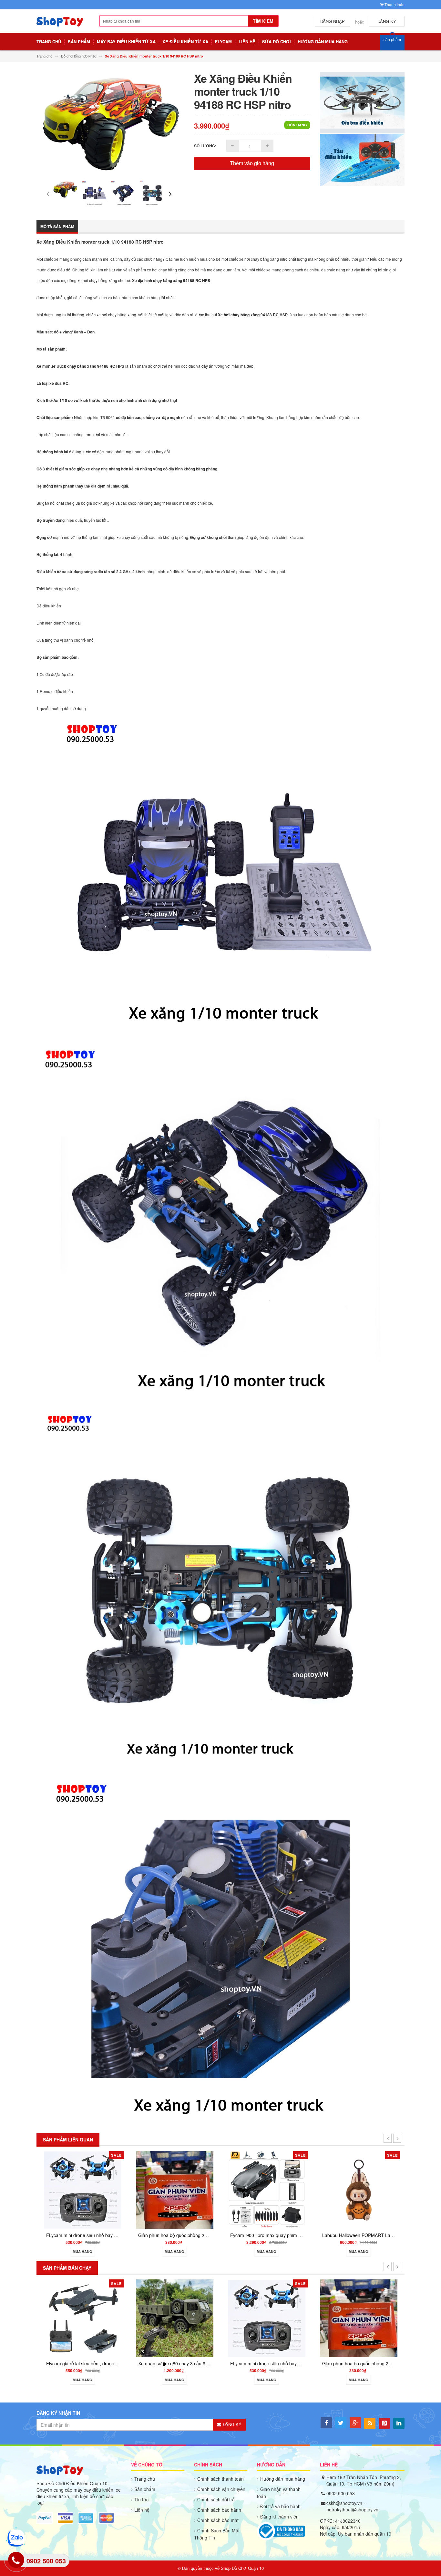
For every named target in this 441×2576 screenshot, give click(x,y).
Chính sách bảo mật (218, 2520)
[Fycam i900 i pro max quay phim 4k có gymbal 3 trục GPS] (115, 2189)
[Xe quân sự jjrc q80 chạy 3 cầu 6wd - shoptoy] (78, 2318)
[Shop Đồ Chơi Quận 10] (60, 25)
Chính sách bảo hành (219, 2510)
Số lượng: (205, 146)
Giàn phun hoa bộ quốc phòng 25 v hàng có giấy (276, 2363)
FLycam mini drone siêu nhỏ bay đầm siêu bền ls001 (188, 2363)
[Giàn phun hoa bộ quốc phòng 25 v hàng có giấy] (262, 2318)
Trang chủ (145, 2479)
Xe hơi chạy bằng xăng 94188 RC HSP (253, 315)
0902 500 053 (341, 2493)
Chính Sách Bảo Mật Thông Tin (217, 2534)
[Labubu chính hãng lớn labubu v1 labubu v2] (391, 2189)
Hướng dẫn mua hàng (283, 2479)
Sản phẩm (145, 2489)
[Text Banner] (362, 159)
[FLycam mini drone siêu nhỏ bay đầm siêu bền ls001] (170, 2318)
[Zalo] (16, 2538)
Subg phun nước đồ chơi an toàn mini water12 (365, 2329)
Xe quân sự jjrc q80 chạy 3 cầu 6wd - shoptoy (89, 2363)
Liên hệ (142, 2510)
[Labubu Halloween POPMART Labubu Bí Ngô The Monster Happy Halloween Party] (207, 2189)
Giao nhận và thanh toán (279, 2493)
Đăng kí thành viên (279, 2517)
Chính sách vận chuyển (221, 2489)
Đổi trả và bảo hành (280, 2506)
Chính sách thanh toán (221, 2479)
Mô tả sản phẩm (57, 226)
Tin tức (141, 2499)
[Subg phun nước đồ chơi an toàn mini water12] (354, 2301)
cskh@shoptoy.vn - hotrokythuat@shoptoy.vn (352, 2506)
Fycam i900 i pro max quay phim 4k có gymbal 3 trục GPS (138, 2235)
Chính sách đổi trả (216, 2499)
